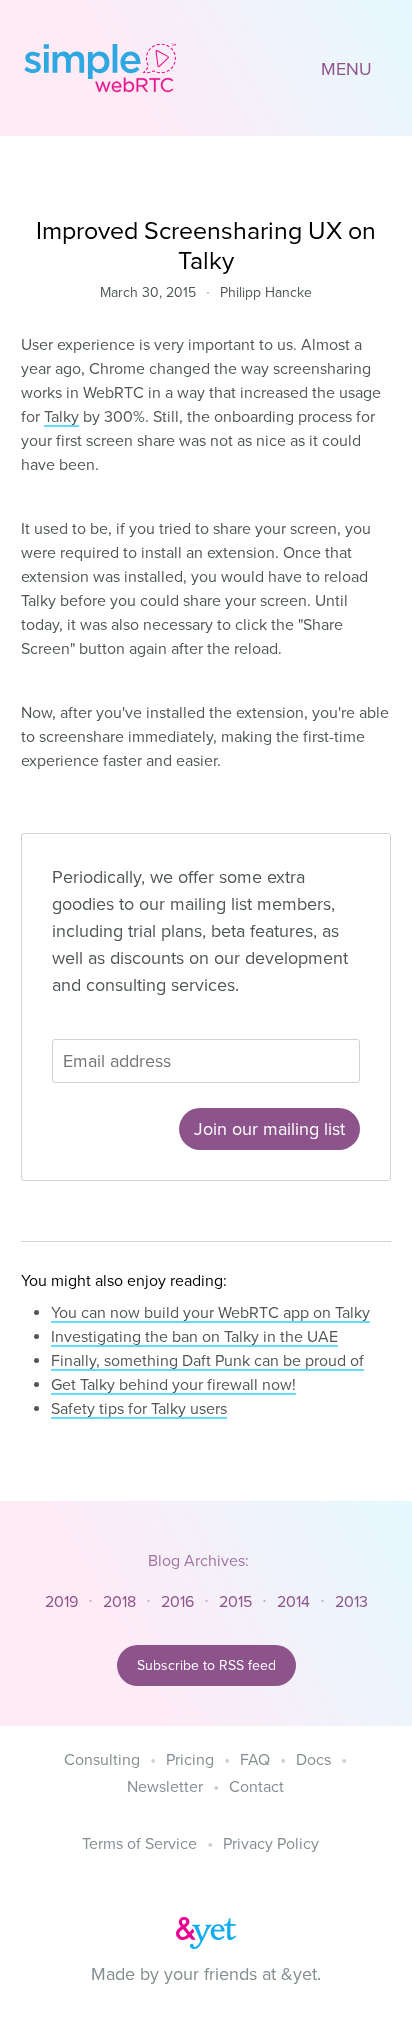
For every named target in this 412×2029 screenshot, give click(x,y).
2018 (119, 1602)
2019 (61, 1602)
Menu (346, 69)
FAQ (255, 1760)
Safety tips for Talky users (139, 1409)
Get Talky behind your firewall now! (173, 1385)
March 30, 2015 (148, 292)
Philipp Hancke (266, 292)
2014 (293, 1602)
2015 (235, 1602)
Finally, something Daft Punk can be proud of (207, 1361)
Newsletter (165, 1787)
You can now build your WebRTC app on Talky (210, 1313)
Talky (61, 417)
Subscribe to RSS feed (206, 1665)
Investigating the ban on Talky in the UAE (194, 1337)
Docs (313, 1760)
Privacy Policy (271, 1844)
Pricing (190, 1760)
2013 (351, 1602)
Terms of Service (139, 1844)
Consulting (102, 1760)
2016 (177, 1602)
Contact (256, 1787)
